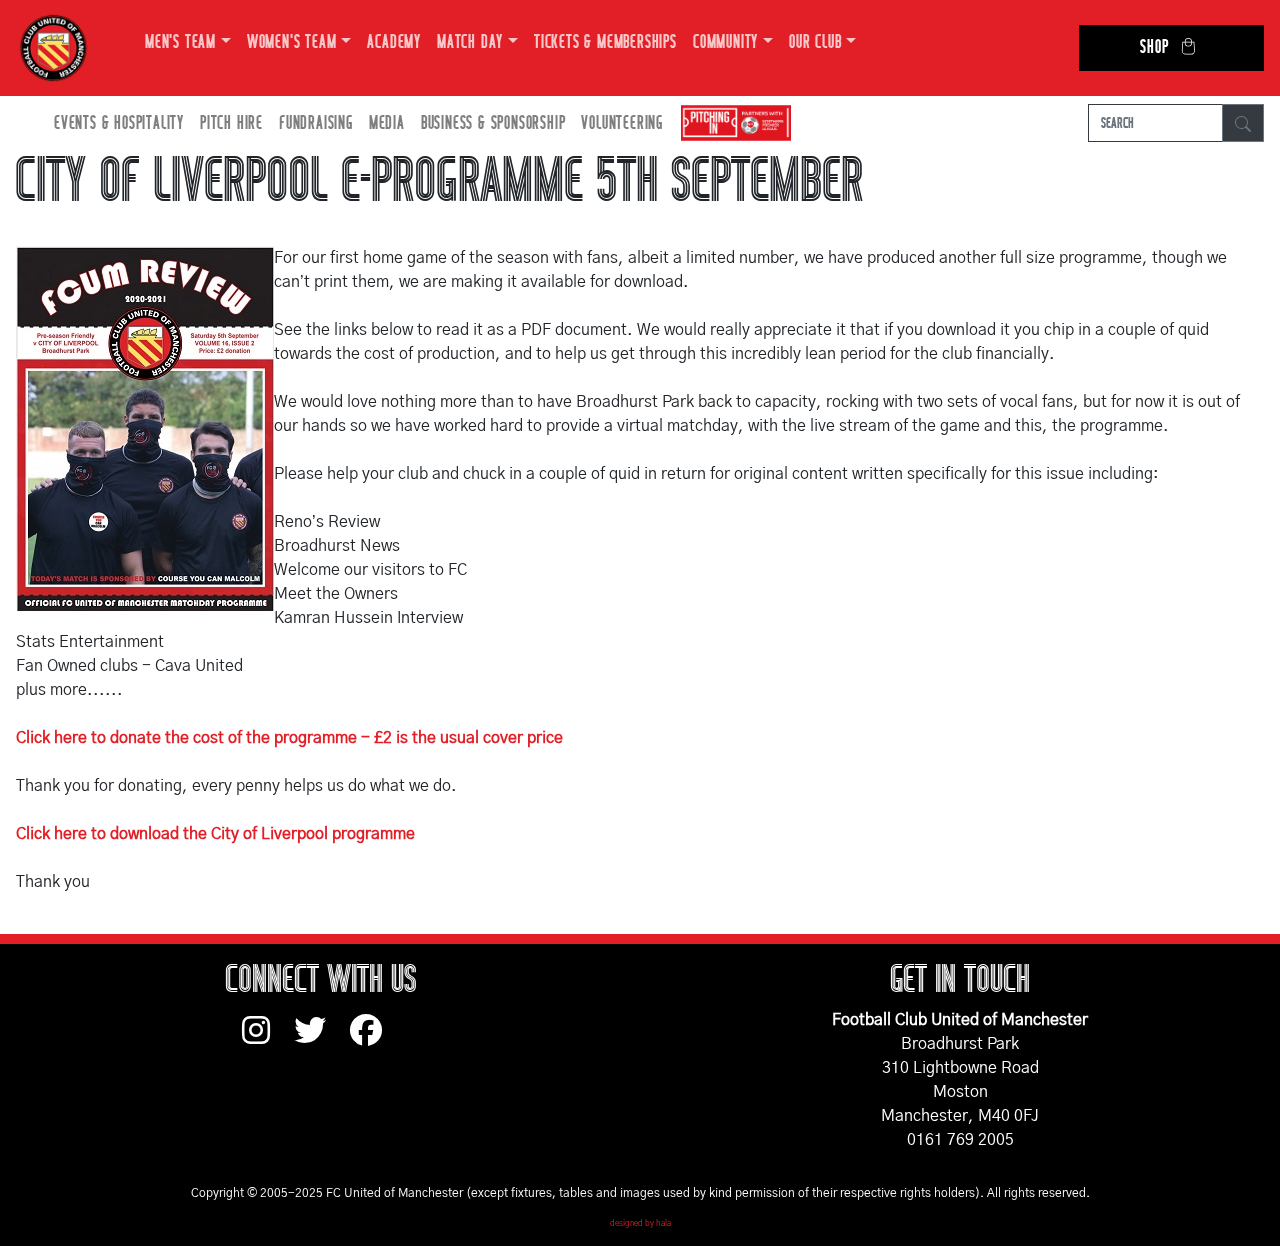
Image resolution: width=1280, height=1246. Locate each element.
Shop (1154, 47)
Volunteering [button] (622, 123)
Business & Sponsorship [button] (493, 123)
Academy (394, 42)
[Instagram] (268, 1040)
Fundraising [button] (316, 123)
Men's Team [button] (180, 42)
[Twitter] (322, 1040)
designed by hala (640, 1224)
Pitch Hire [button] (231, 123)
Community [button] (725, 42)
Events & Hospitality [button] (119, 123)
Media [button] (387, 123)
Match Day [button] (470, 42)
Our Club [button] (815, 42)
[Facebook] (374, 1040)
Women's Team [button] (292, 42)
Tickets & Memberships (605, 42)
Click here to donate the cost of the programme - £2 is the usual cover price (289, 738)
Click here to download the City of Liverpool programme (215, 834)
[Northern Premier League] (731, 123)
